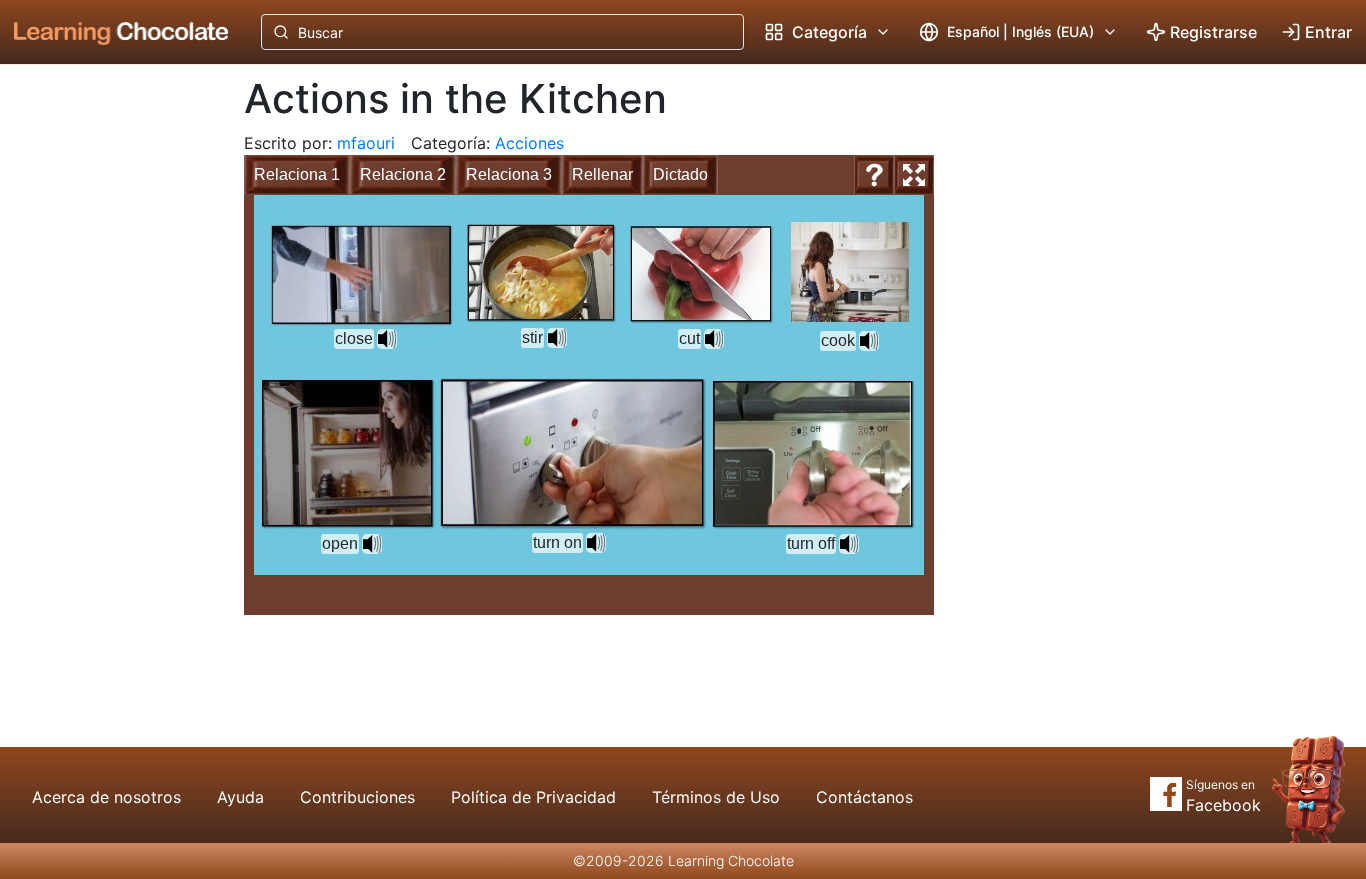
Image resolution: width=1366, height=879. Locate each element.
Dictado (680, 174)
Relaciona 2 (403, 174)
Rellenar (602, 174)
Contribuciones (357, 797)
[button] (557, 338)
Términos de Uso (716, 797)
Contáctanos (864, 797)
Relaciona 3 (509, 174)
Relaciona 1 (297, 174)
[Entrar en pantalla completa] (914, 175)
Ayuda (240, 797)
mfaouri (366, 143)
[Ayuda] (874, 175)
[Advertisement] (106, 395)
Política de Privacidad (533, 797)
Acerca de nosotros (106, 797)
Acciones (529, 143)
